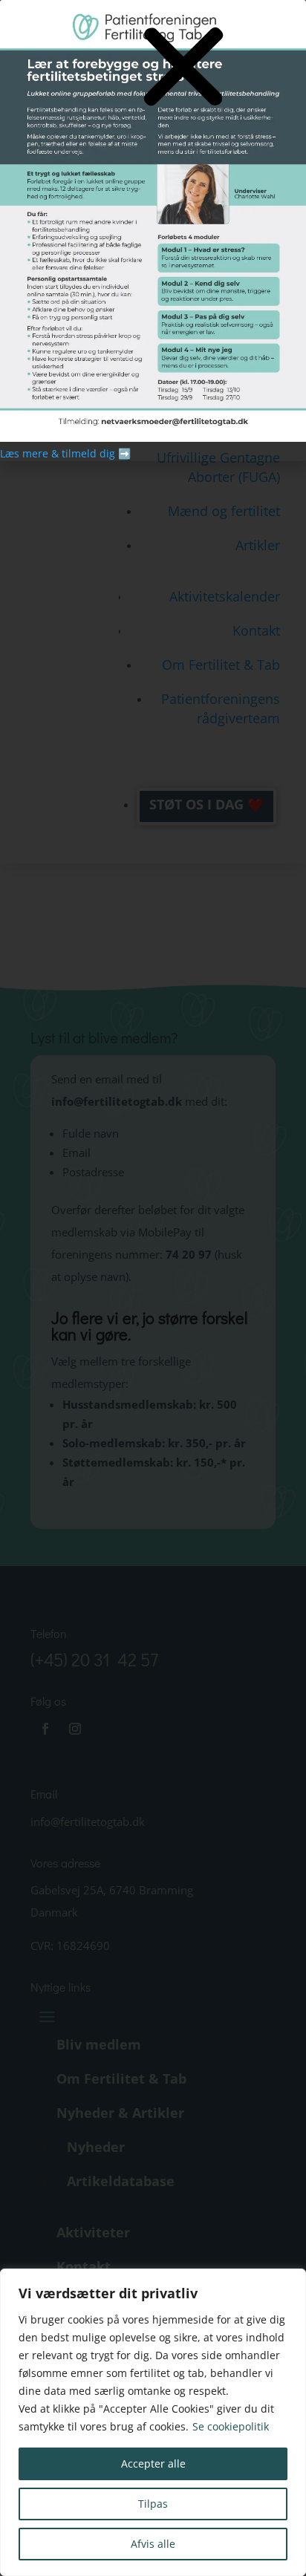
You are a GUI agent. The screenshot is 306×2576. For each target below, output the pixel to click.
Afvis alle (153, 2544)
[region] (153, 2422)
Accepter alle (153, 2463)
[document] (153, 1288)
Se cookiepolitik (231, 2426)
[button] (183, 68)
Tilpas (153, 2504)
